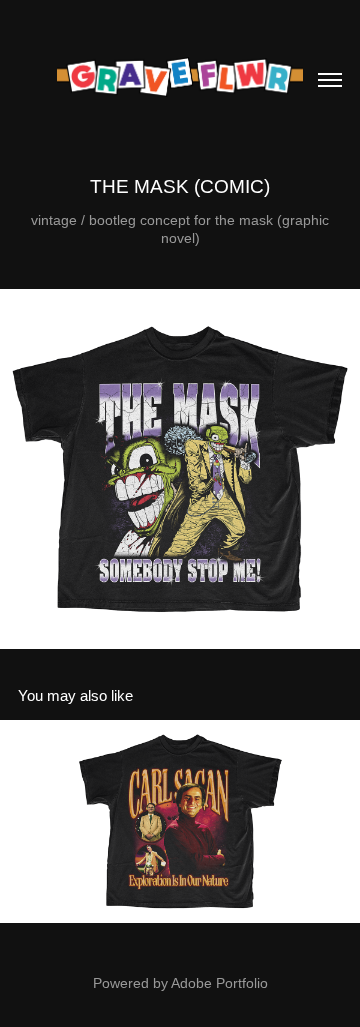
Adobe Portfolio (219, 983)
